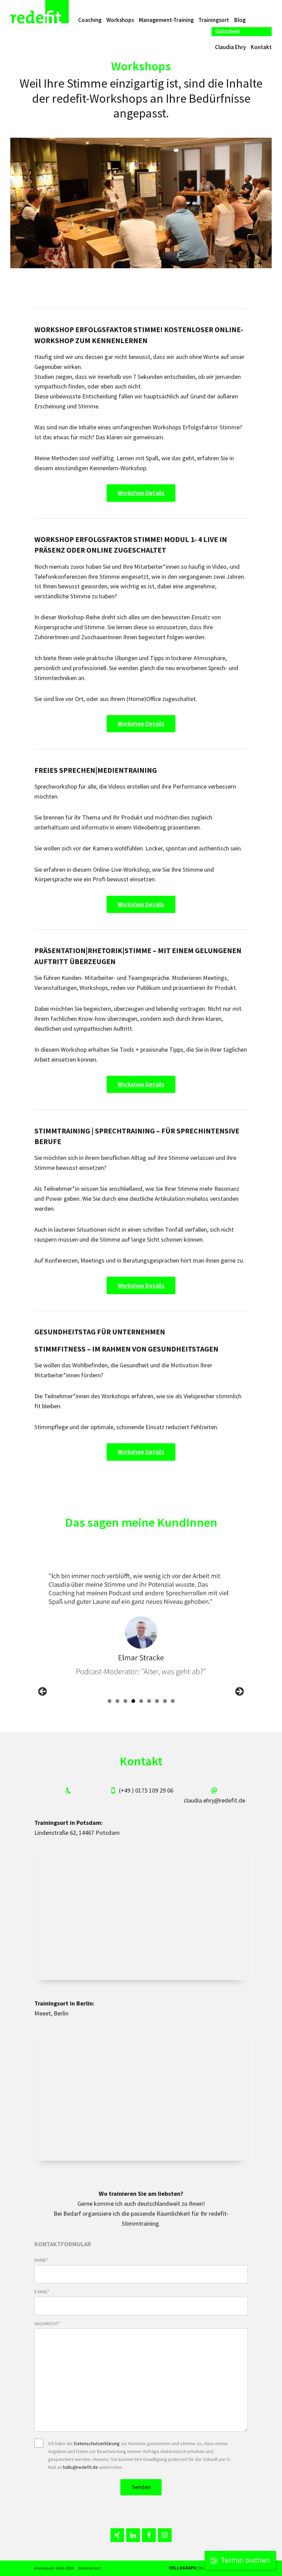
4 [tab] (133, 1701)
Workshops (120, 20)
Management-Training (166, 20)
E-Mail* (42, 2292)
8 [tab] (165, 1701)
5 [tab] (141, 1701)
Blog (240, 20)
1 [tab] (110, 1701)
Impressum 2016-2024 (54, 2568)
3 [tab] (125, 1701)
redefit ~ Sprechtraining (40, 12)
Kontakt (261, 47)
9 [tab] (173, 1701)
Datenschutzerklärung (97, 2443)
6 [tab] (149, 1701)
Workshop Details (141, 493)
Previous (43, 1692)
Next (239, 1692)
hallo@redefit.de (80, 2467)
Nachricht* (47, 2324)
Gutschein (227, 31)
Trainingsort (214, 20)
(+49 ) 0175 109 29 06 (146, 1790)
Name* (41, 2260)
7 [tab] (157, 1701)
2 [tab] (117, 1701)
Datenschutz (90, 2568)
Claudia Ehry (230, 47)
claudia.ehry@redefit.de (214, 1800)
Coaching (90, 20)
